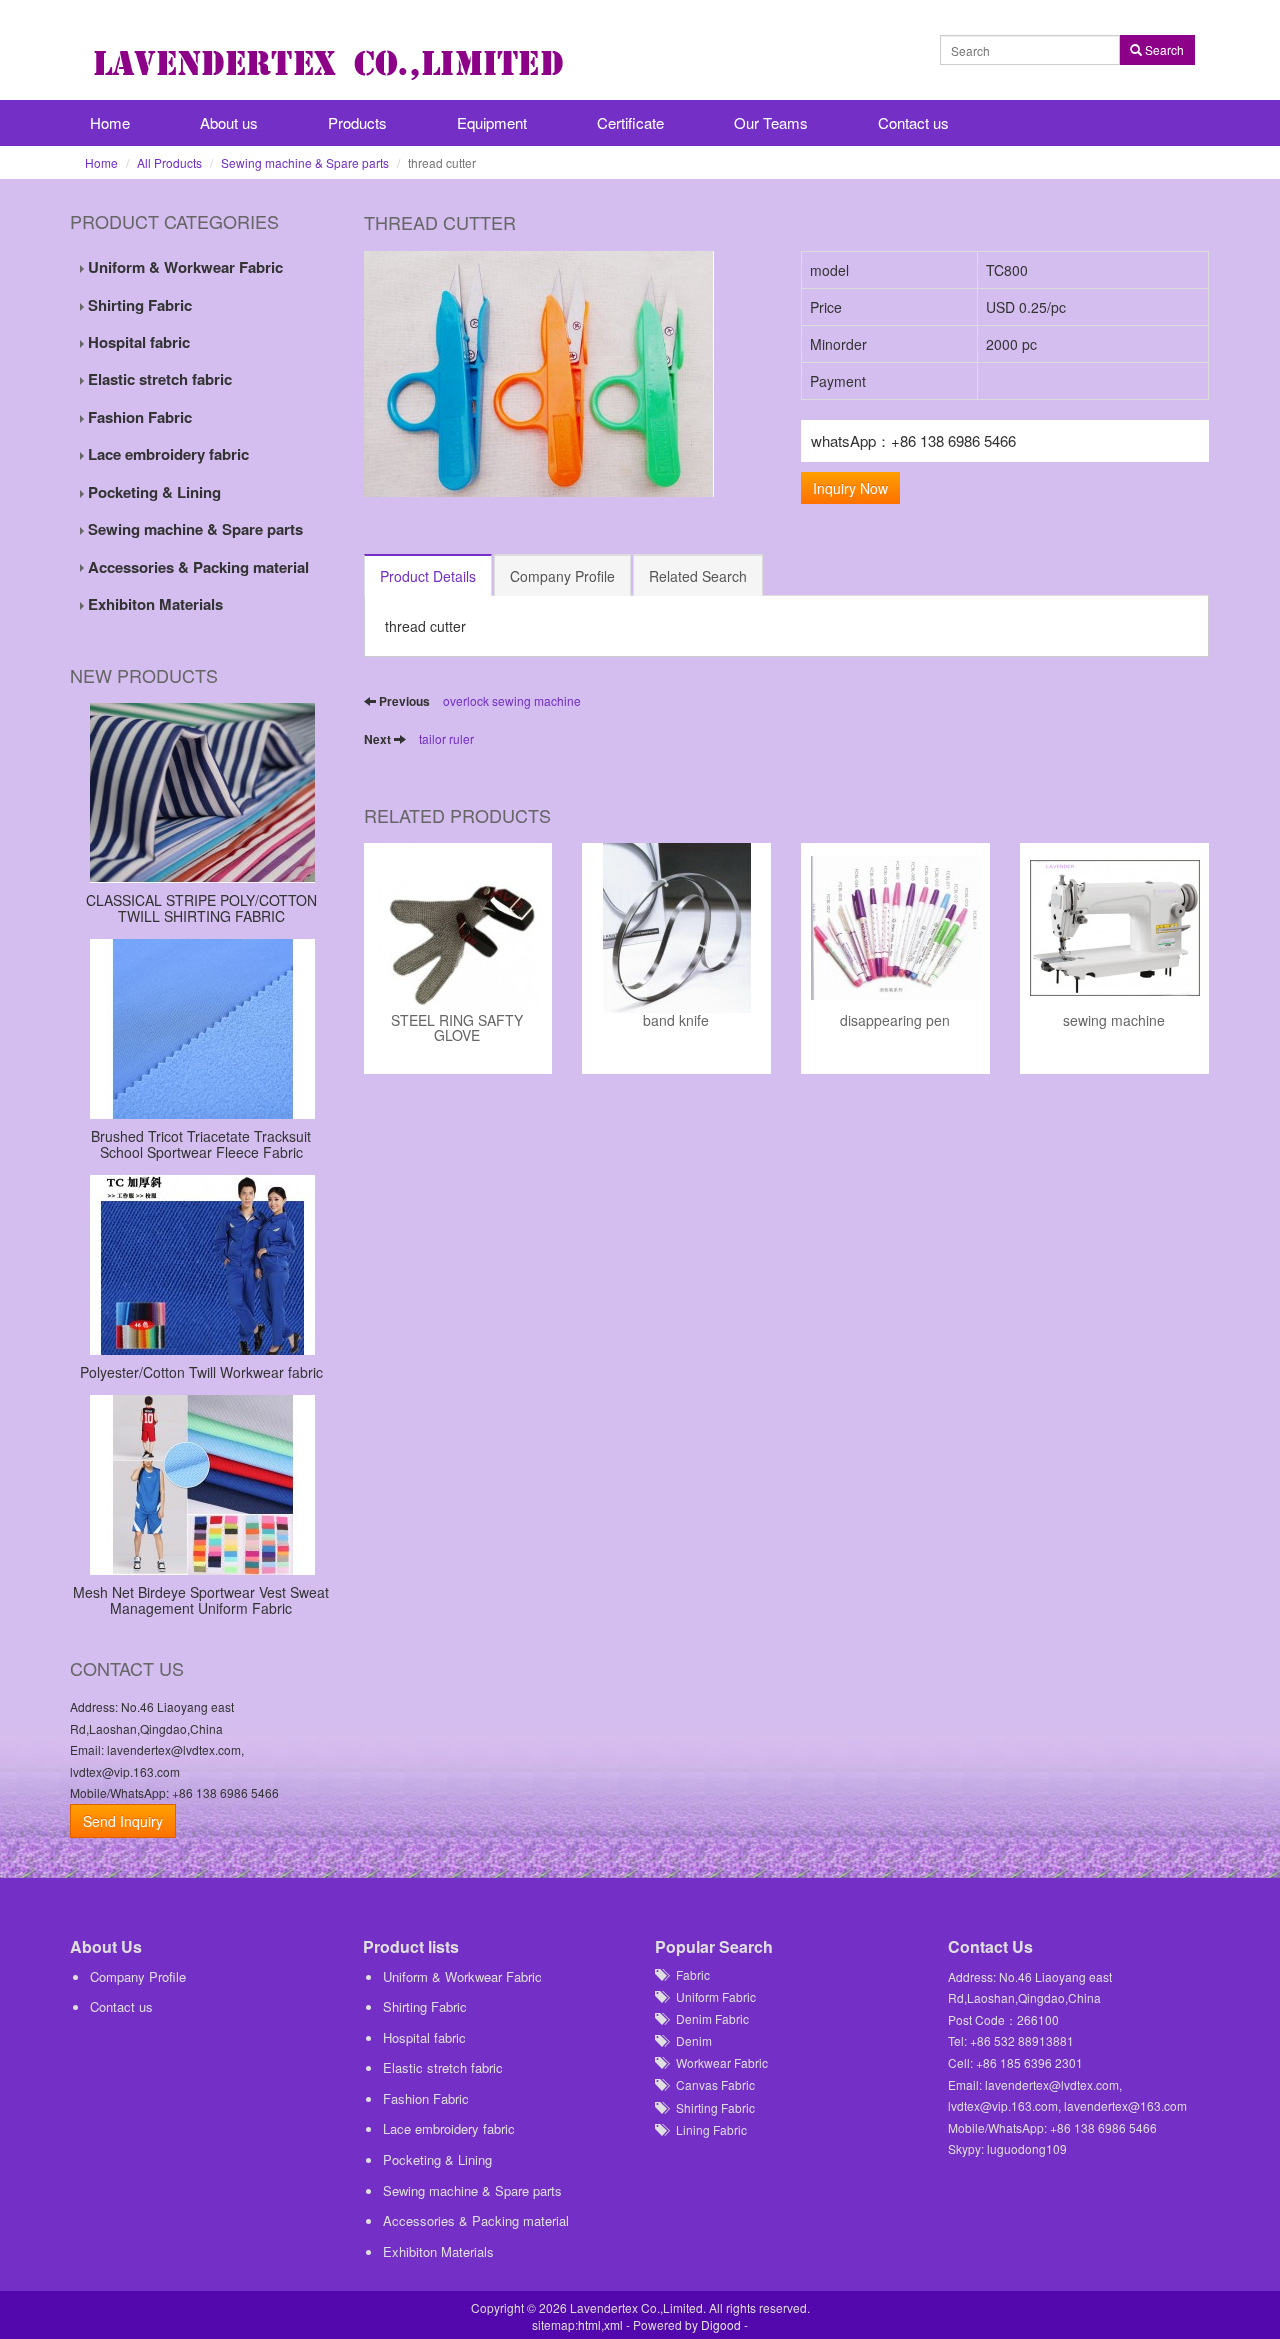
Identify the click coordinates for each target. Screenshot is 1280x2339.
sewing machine (1114, 1021)
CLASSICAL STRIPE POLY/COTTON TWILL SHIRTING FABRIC (201, 907)
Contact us (913, 122)
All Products (169, 162)
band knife (676, 1021)
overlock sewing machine (512, 700)
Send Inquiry (123, 1821)
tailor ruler (446, 738)
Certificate (630, 122)
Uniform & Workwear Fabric (183, 267)
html (589, 2324)
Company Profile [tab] (562, 576)
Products (357, 122)
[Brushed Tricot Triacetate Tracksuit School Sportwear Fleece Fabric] (201, 1029)
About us (229, 122)
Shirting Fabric (138, 305)
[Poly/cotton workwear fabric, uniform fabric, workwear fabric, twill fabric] (201, 1265)
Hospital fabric (137, 342)
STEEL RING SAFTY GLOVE (457, 1029)
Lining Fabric (707, 2129)
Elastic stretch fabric (158, 379)
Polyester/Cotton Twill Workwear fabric (201, 1372)
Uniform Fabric (711, 1996)
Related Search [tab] (698, 576)
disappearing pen (895, 1021)
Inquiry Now (850, 488)
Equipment (492, 122)
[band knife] (676, 928)
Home (110, 122)
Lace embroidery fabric (166, 454)
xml (613, 2324)
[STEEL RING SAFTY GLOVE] (458, 928)
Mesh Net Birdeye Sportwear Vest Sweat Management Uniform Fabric (201, 1599)
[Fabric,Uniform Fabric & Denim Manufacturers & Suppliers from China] (335, 62)
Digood (721, 2324)
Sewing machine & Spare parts (305, 162)
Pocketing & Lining (152, 492)
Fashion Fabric (138, 417)
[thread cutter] (568, 374)
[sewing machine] (1114, 928)
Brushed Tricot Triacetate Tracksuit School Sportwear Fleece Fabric (201, 1143)
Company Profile (138, 1976)
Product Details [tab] (428, 576)
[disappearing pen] (895, 928)
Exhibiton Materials (153, 604)
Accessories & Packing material (196, 567)
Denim (689, 2040)
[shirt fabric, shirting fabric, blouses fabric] (201, 793)
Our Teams (771, 122)
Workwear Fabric (717, 2062)
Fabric (688, 1974)
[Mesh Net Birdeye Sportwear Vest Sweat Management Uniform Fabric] (201, 1485)
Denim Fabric (708, 2018)
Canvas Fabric (711, 2084)
